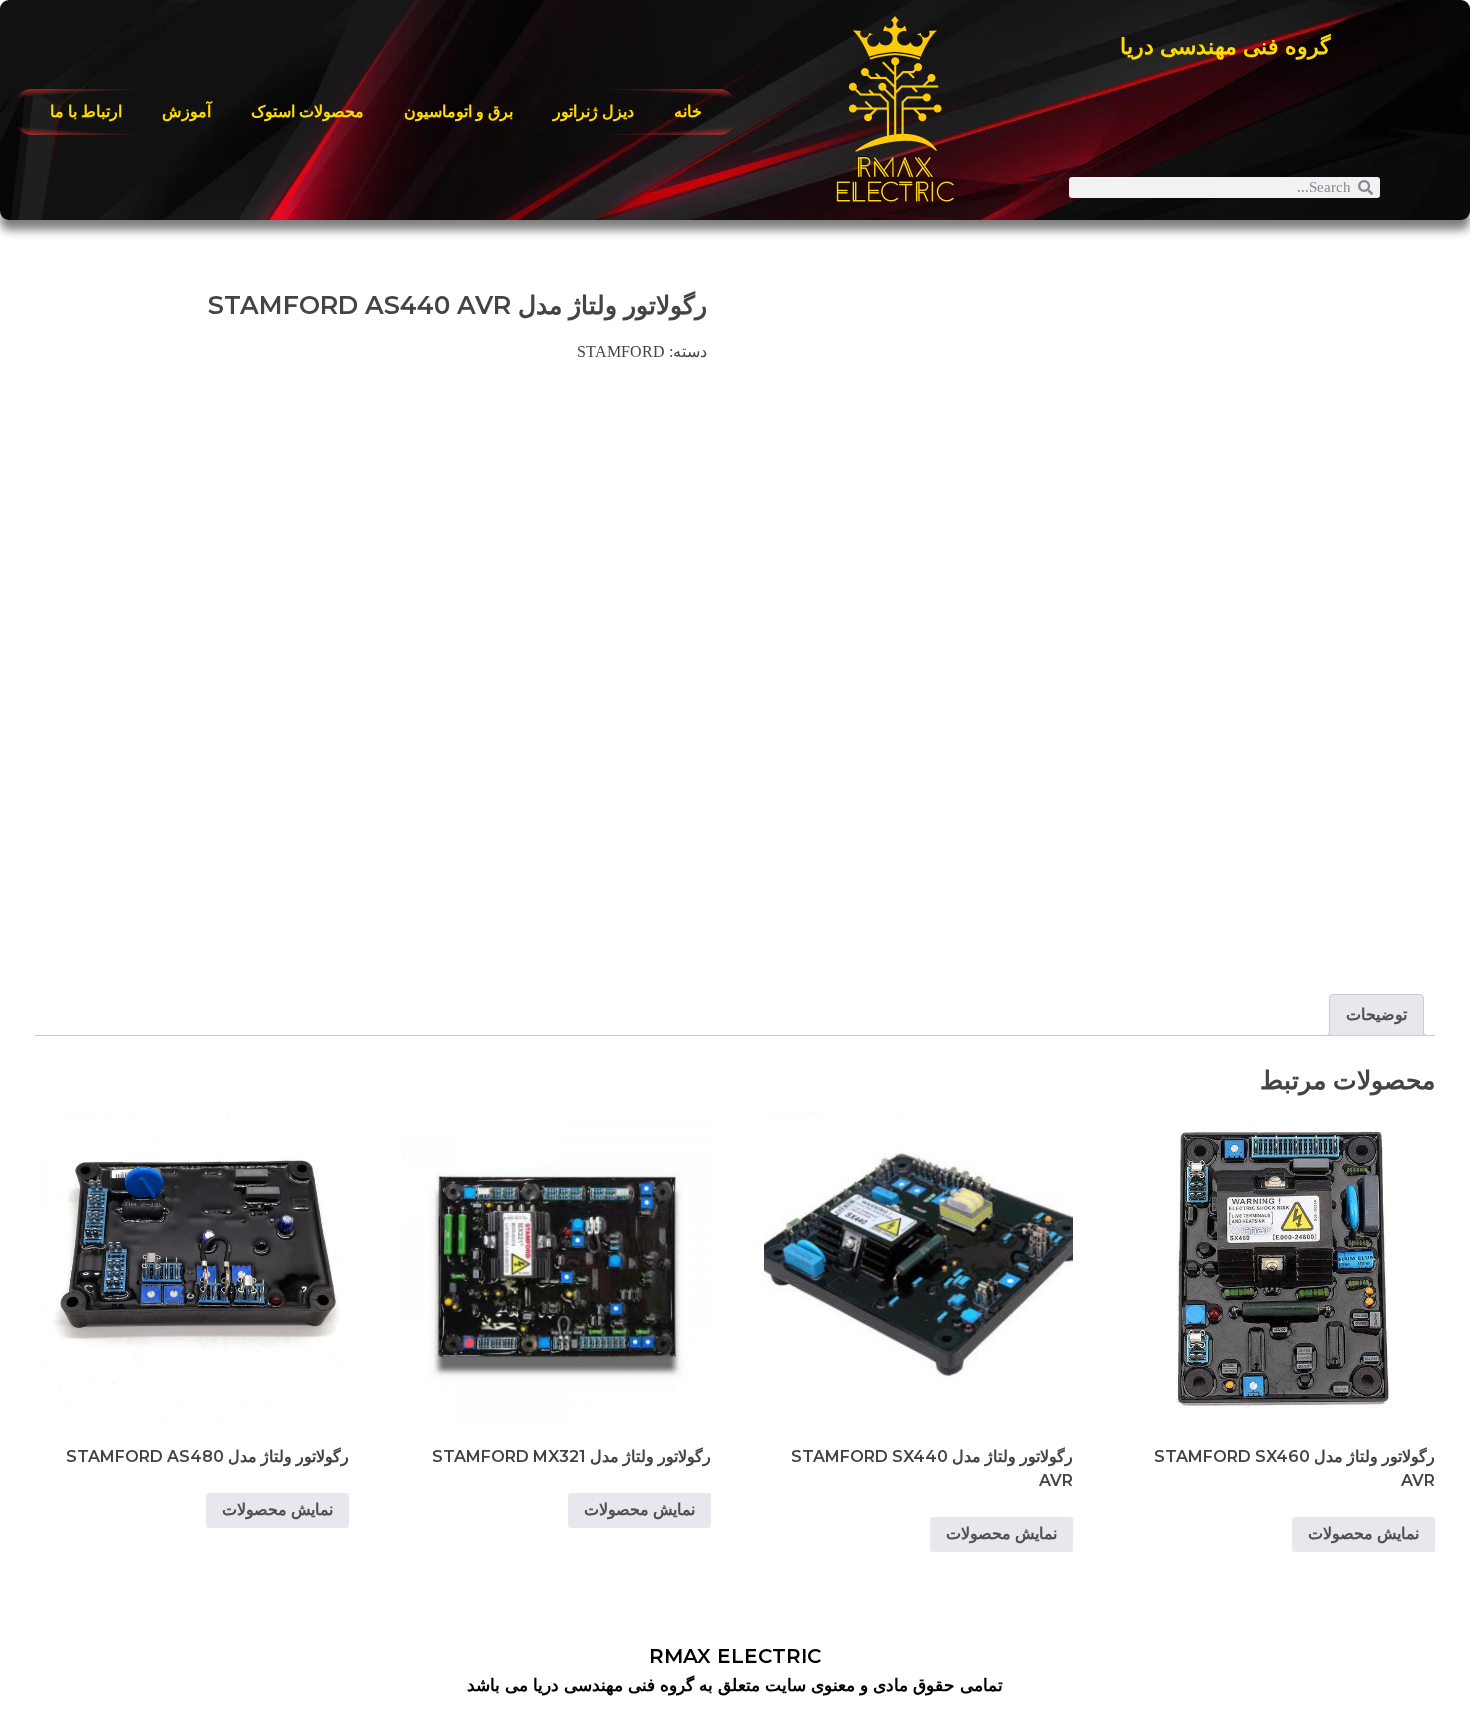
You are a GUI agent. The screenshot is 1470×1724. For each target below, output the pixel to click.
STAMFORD (621, 351)
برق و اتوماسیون (458, 111)
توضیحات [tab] (1376, 1014)
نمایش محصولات (1363, 1533)
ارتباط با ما (86, 111)
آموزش (186, 111)
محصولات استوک (307, 111)
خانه (688, 111)
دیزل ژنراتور (593, 111)
